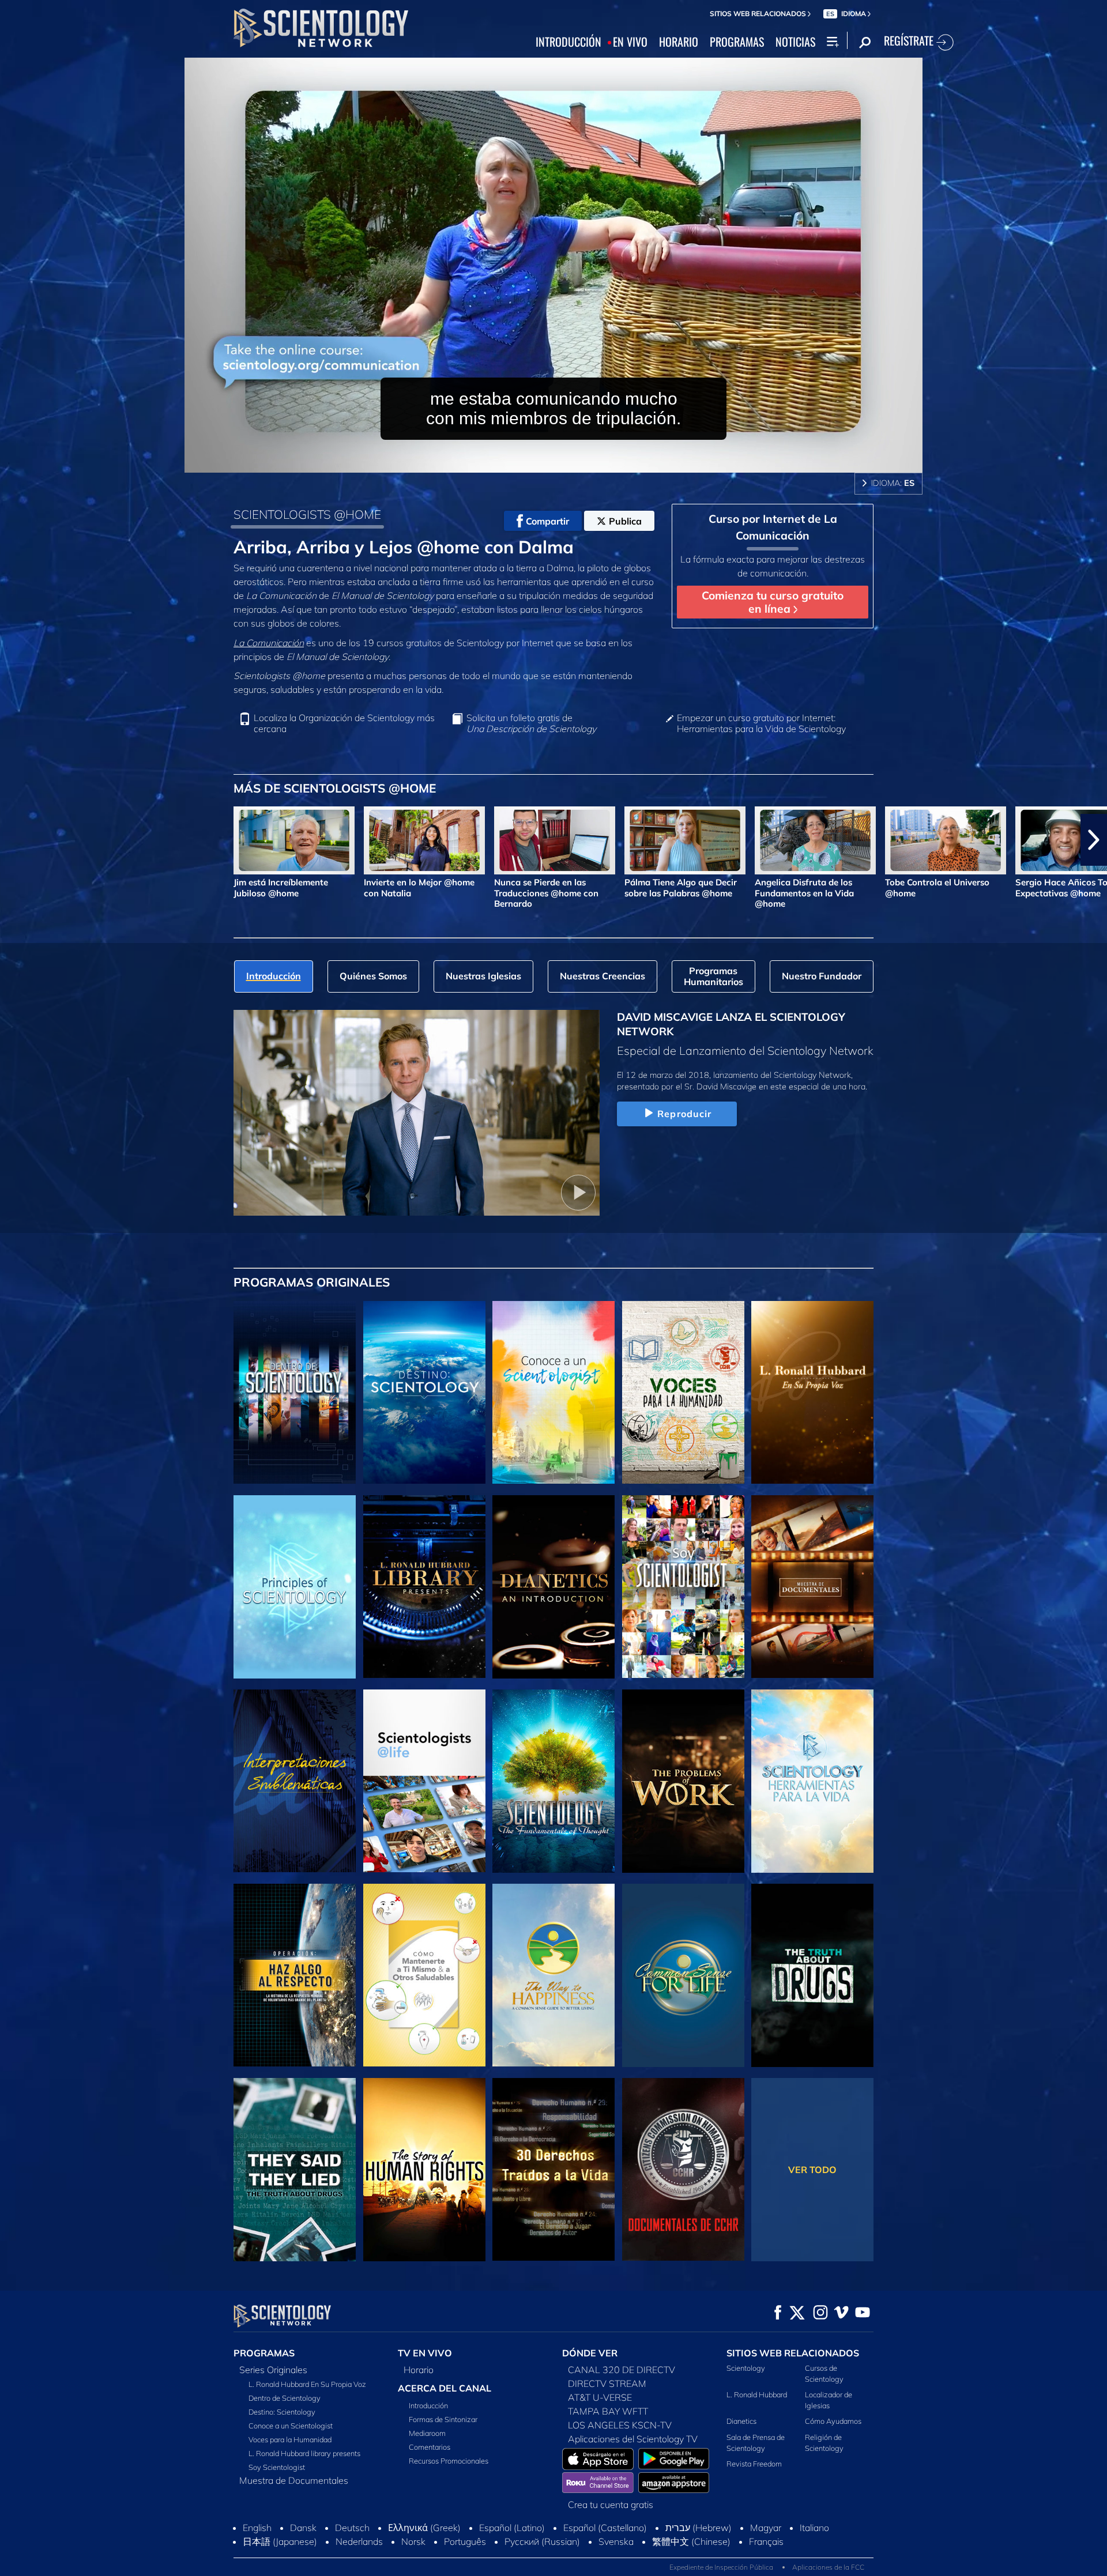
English (257, 2528)
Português (465, 2541)
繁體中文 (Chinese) (691, 2541)
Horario (419, 2370)
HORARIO (679, 42)
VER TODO (812, 2170)
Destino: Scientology (282, 2412)
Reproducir (684, 1114)
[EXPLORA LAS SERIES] (295, 1393)
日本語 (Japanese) (280, 2541)
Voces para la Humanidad (290, 2439)
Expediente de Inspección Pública (721, 2567)
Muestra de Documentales (294, 2480)
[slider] (577, 461)
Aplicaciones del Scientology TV (633, 2439)
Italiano (814, 2528)
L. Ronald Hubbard (757, 2394)
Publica (625, 521)
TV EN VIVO (425, 2353)
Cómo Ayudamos (833, 2421)
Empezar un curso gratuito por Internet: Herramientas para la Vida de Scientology (761, 723)
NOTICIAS (795, 42)
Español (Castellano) (605, 2528)
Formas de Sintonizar (443, 2419)
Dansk (303, 2528)
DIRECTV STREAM (607, 2383)
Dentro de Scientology (285, 2398)
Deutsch (352, 2528)
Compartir (547, 521)
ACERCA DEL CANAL (445, 2388)
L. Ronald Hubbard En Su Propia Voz (307, 2384)
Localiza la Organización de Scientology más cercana (344, 723)
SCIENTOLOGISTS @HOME (307, 514)
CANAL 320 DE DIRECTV (622, 2370)
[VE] (295, 1587)
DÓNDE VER (590, 2353)
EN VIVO (630, 42)
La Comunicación (269, 643)
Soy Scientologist (277, 2467)
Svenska (616, 2541)
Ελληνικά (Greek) (424, 2528)
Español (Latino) (512, 2528)
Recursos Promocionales (449, 2461)
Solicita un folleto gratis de (531, 723)
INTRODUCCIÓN (568, 42)
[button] (13, 840)
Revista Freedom (754, 2464)
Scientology (746, 2368)
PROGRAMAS (737, 42)
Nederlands (359, 2541)
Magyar (766, 2528)
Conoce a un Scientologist (291, 2426)
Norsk (413, 2541)
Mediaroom (427, 2433)
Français (766, 2541)
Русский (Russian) (542, 2541)
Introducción (428, 2405)
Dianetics (741, 2421)
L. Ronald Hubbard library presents (304, 2453)
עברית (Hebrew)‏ (699, 2528)
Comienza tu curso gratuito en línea (773, 602)
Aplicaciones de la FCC (828, 2567)
